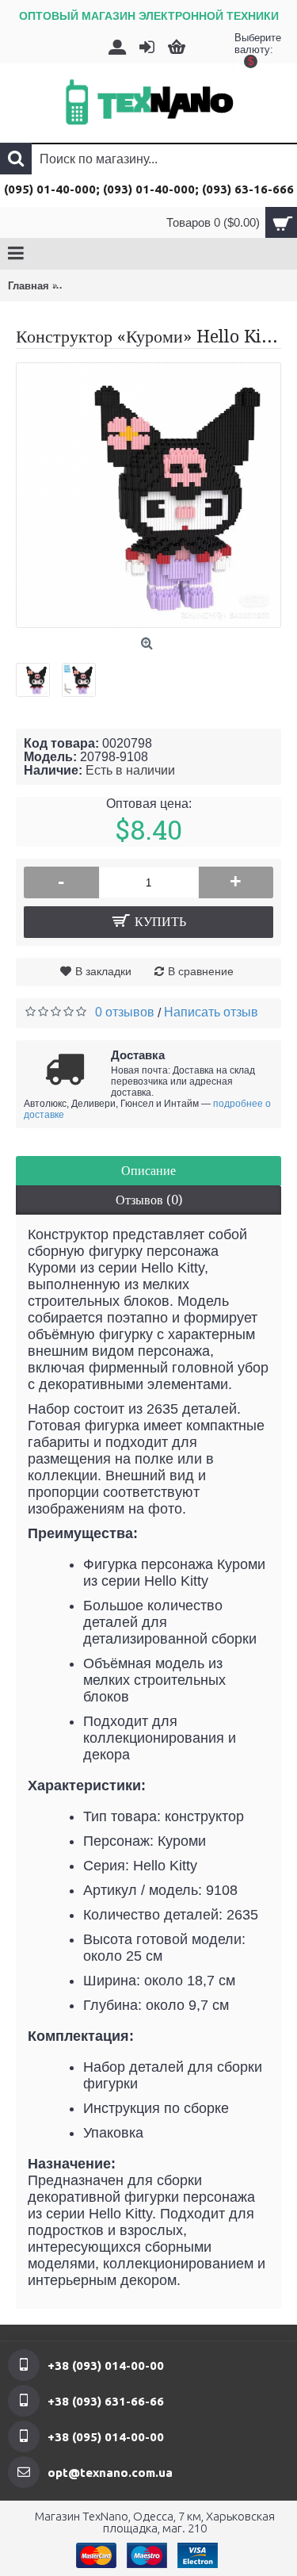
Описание (148, 1171)
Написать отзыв (211, 1012)
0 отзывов (125, 1012)
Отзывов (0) (149, 1200)
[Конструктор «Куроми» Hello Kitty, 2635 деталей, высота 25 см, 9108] (39, 674)
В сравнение (201, 971)
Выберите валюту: (250, 48)
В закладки (103, 971)
